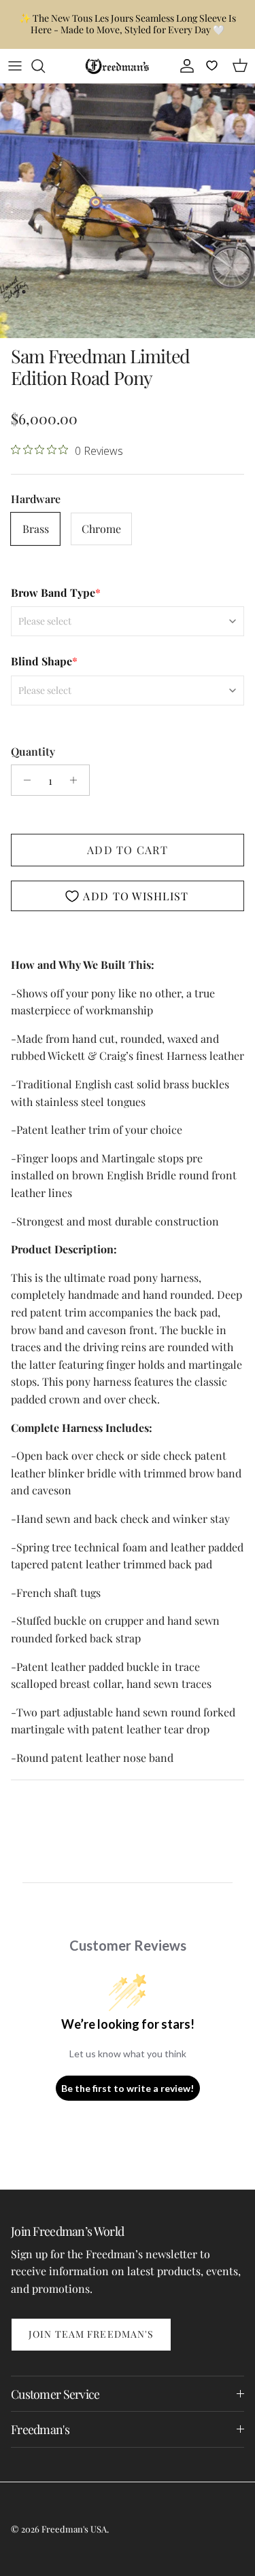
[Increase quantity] (77, 780)
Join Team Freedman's (91, 2334)
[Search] (45, 66)
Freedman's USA (74, 2529)
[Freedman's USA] (118, 66)
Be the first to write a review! (128, 2088)
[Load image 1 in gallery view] (128, 211)
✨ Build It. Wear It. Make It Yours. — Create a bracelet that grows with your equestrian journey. (128, 29)
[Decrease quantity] (23, 780)
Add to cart (128, 850)
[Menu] (15, 66)
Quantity (33, 751)
